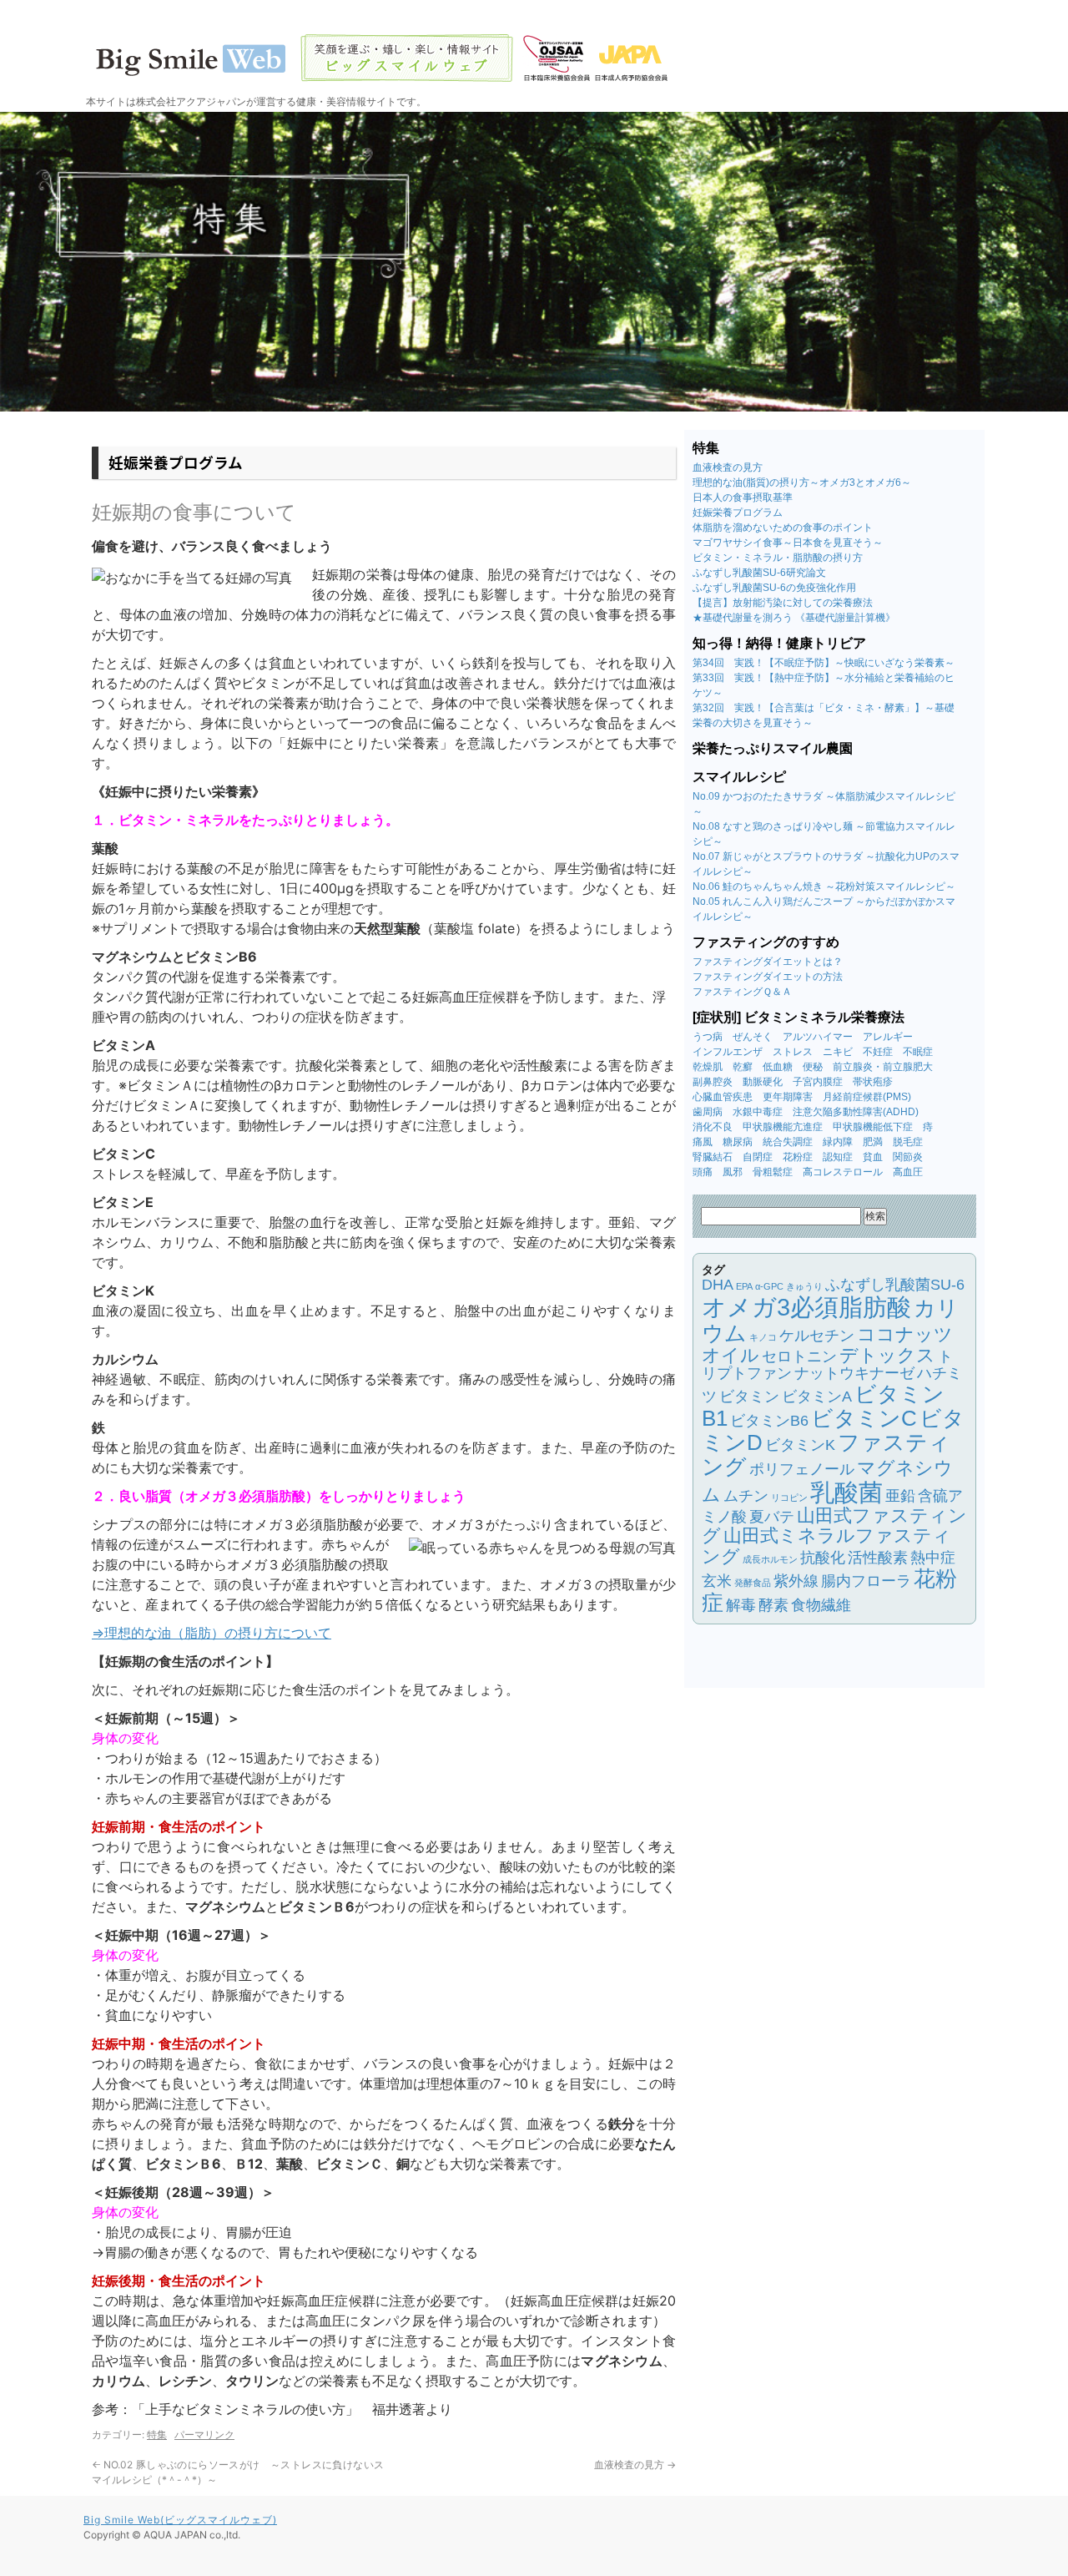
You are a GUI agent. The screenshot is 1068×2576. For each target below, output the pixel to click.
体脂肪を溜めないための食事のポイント (783, 528)
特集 (157, 2435)
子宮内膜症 (818, 1082)
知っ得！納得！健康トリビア (779, 643)
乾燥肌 (708, 1067)
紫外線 (796, 1581)
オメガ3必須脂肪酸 (806, 1307)
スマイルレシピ (739, 777)
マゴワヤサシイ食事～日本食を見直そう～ (788, 543)
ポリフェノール (802, 1469)
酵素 (773, 1605)
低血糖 (778, 1067)
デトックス (887, 1355)
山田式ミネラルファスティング (826, 1546)
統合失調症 (788, 1142)
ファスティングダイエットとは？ (768, 962)
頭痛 (703, 1172)
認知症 (838, 1157)
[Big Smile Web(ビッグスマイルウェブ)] (534, 58)
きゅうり (804, 1286)
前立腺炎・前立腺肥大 (883, 1067)
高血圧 (908, 1172)
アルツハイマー (818, 1037)
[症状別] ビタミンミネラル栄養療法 (798, 1017)
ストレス (793, 1052)
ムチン (746, 1496)
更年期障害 (788, 1097)
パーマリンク (204, 2435)
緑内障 (838, 1142)
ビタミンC (864, 1418)
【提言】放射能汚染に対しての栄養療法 (783, 603)
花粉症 (798, 1157)
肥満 (873, 1142)
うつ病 (708, 1037)
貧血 (873, 1157)
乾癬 (743, 1067)
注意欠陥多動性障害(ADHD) (856, 1112)
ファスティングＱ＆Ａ (742, 992)
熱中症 (933, 1558)
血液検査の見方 (635, 2465)
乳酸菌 (846, 1492)
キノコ (763, 1337)
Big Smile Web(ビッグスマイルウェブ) (180, 2520)
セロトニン (799, 1356)
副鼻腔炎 (713, 1082)
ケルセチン (817, 1336)
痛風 (703, 1142)
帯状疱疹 (873, 1082)
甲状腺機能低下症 (873, 1127)
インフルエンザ (728, 1052)
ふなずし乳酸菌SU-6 (895, 1285)
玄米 (717, 1581)
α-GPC (769, 1286)
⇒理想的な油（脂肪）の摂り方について (212, 1633)
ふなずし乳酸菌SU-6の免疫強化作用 (774, 588)
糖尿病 (738, 1142)
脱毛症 (908, 1142)
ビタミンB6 (769, 1421)
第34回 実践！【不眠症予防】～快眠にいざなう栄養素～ (824, 663)
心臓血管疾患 (723, 1097)
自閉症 (758, 1157)
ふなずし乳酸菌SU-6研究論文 (759, 573)
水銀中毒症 (758, 1112)
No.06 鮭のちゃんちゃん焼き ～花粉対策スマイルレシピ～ (824, 886)
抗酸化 (823, 1558)
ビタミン (749, 1397)
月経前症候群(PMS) (867, 1097)
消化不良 (713, 1127)
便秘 (813, 1067)
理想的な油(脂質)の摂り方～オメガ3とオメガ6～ (802, 482)
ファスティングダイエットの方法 (768, 977)
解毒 (741, 1605)
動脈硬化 (763, 1082)
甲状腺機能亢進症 (783, 1127)
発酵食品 (753, 1583)
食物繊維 (821, 1605)
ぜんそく (753, 1037)
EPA (744, 1286)
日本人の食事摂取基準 (743, 498)
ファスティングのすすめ (766, 942)
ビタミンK (800, 1445)
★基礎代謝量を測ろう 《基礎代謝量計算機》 (794, 618)
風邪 (733, 1172)
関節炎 (908, 1157)
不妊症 (878, 1052)
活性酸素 (878, 1558)
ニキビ (838, 1052)
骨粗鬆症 (773, 1172)
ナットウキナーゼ (854, 1373)
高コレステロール (843, 1172)
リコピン (789, 1498)
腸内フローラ (866, 1581)
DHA (718, 1285)
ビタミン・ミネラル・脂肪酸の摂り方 (778, 558)
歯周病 (708, 1112)
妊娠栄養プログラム (738, 513)
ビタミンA (817, 1397)
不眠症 (918, 1052)
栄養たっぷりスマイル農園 (773, 748)
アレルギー (888, 1037)
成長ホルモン (770, 1559)
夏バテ (772, 1517)
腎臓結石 (713, 1157)
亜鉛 (900, 1496)
